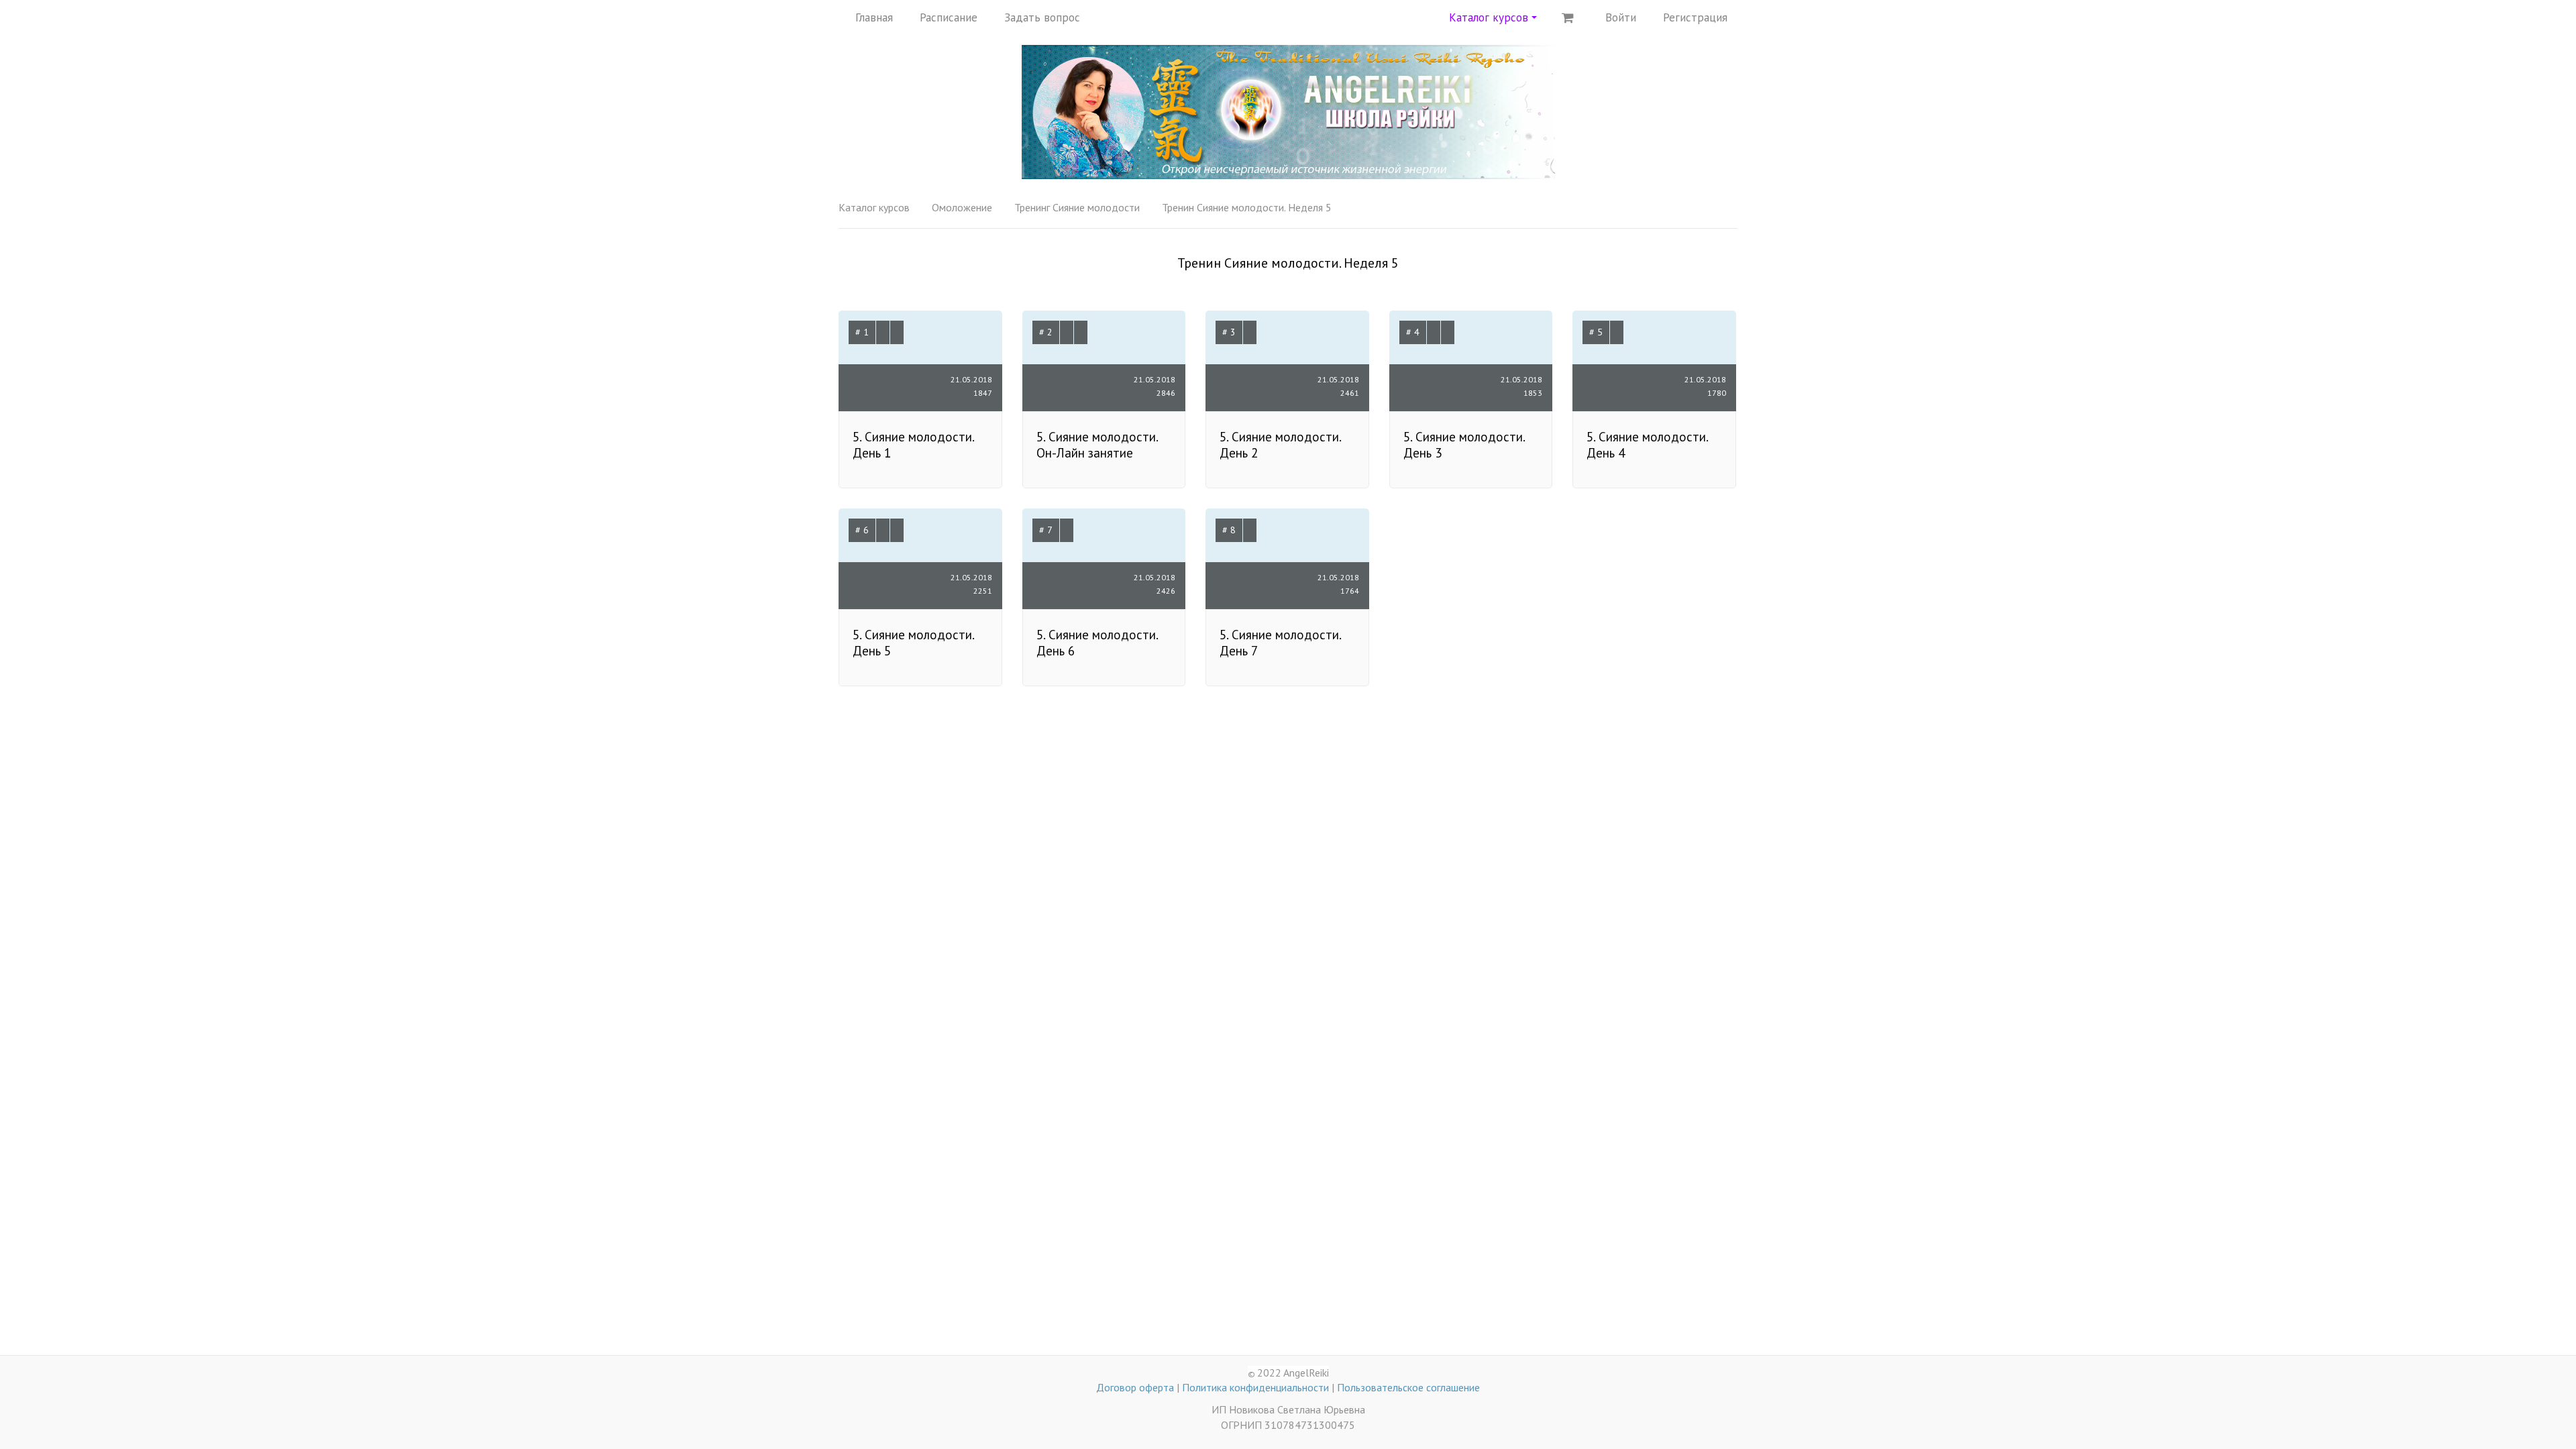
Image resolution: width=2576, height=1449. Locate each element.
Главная (874, 17)
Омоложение (962, 207)
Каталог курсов (874, 207)
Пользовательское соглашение (1408, 1387)
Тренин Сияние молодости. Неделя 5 (1247, 207)
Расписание (949, 17)
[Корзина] (1568, 17)
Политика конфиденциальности (1255, 1387)
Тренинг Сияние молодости (1077, 207)
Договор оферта (1135, 1387)
